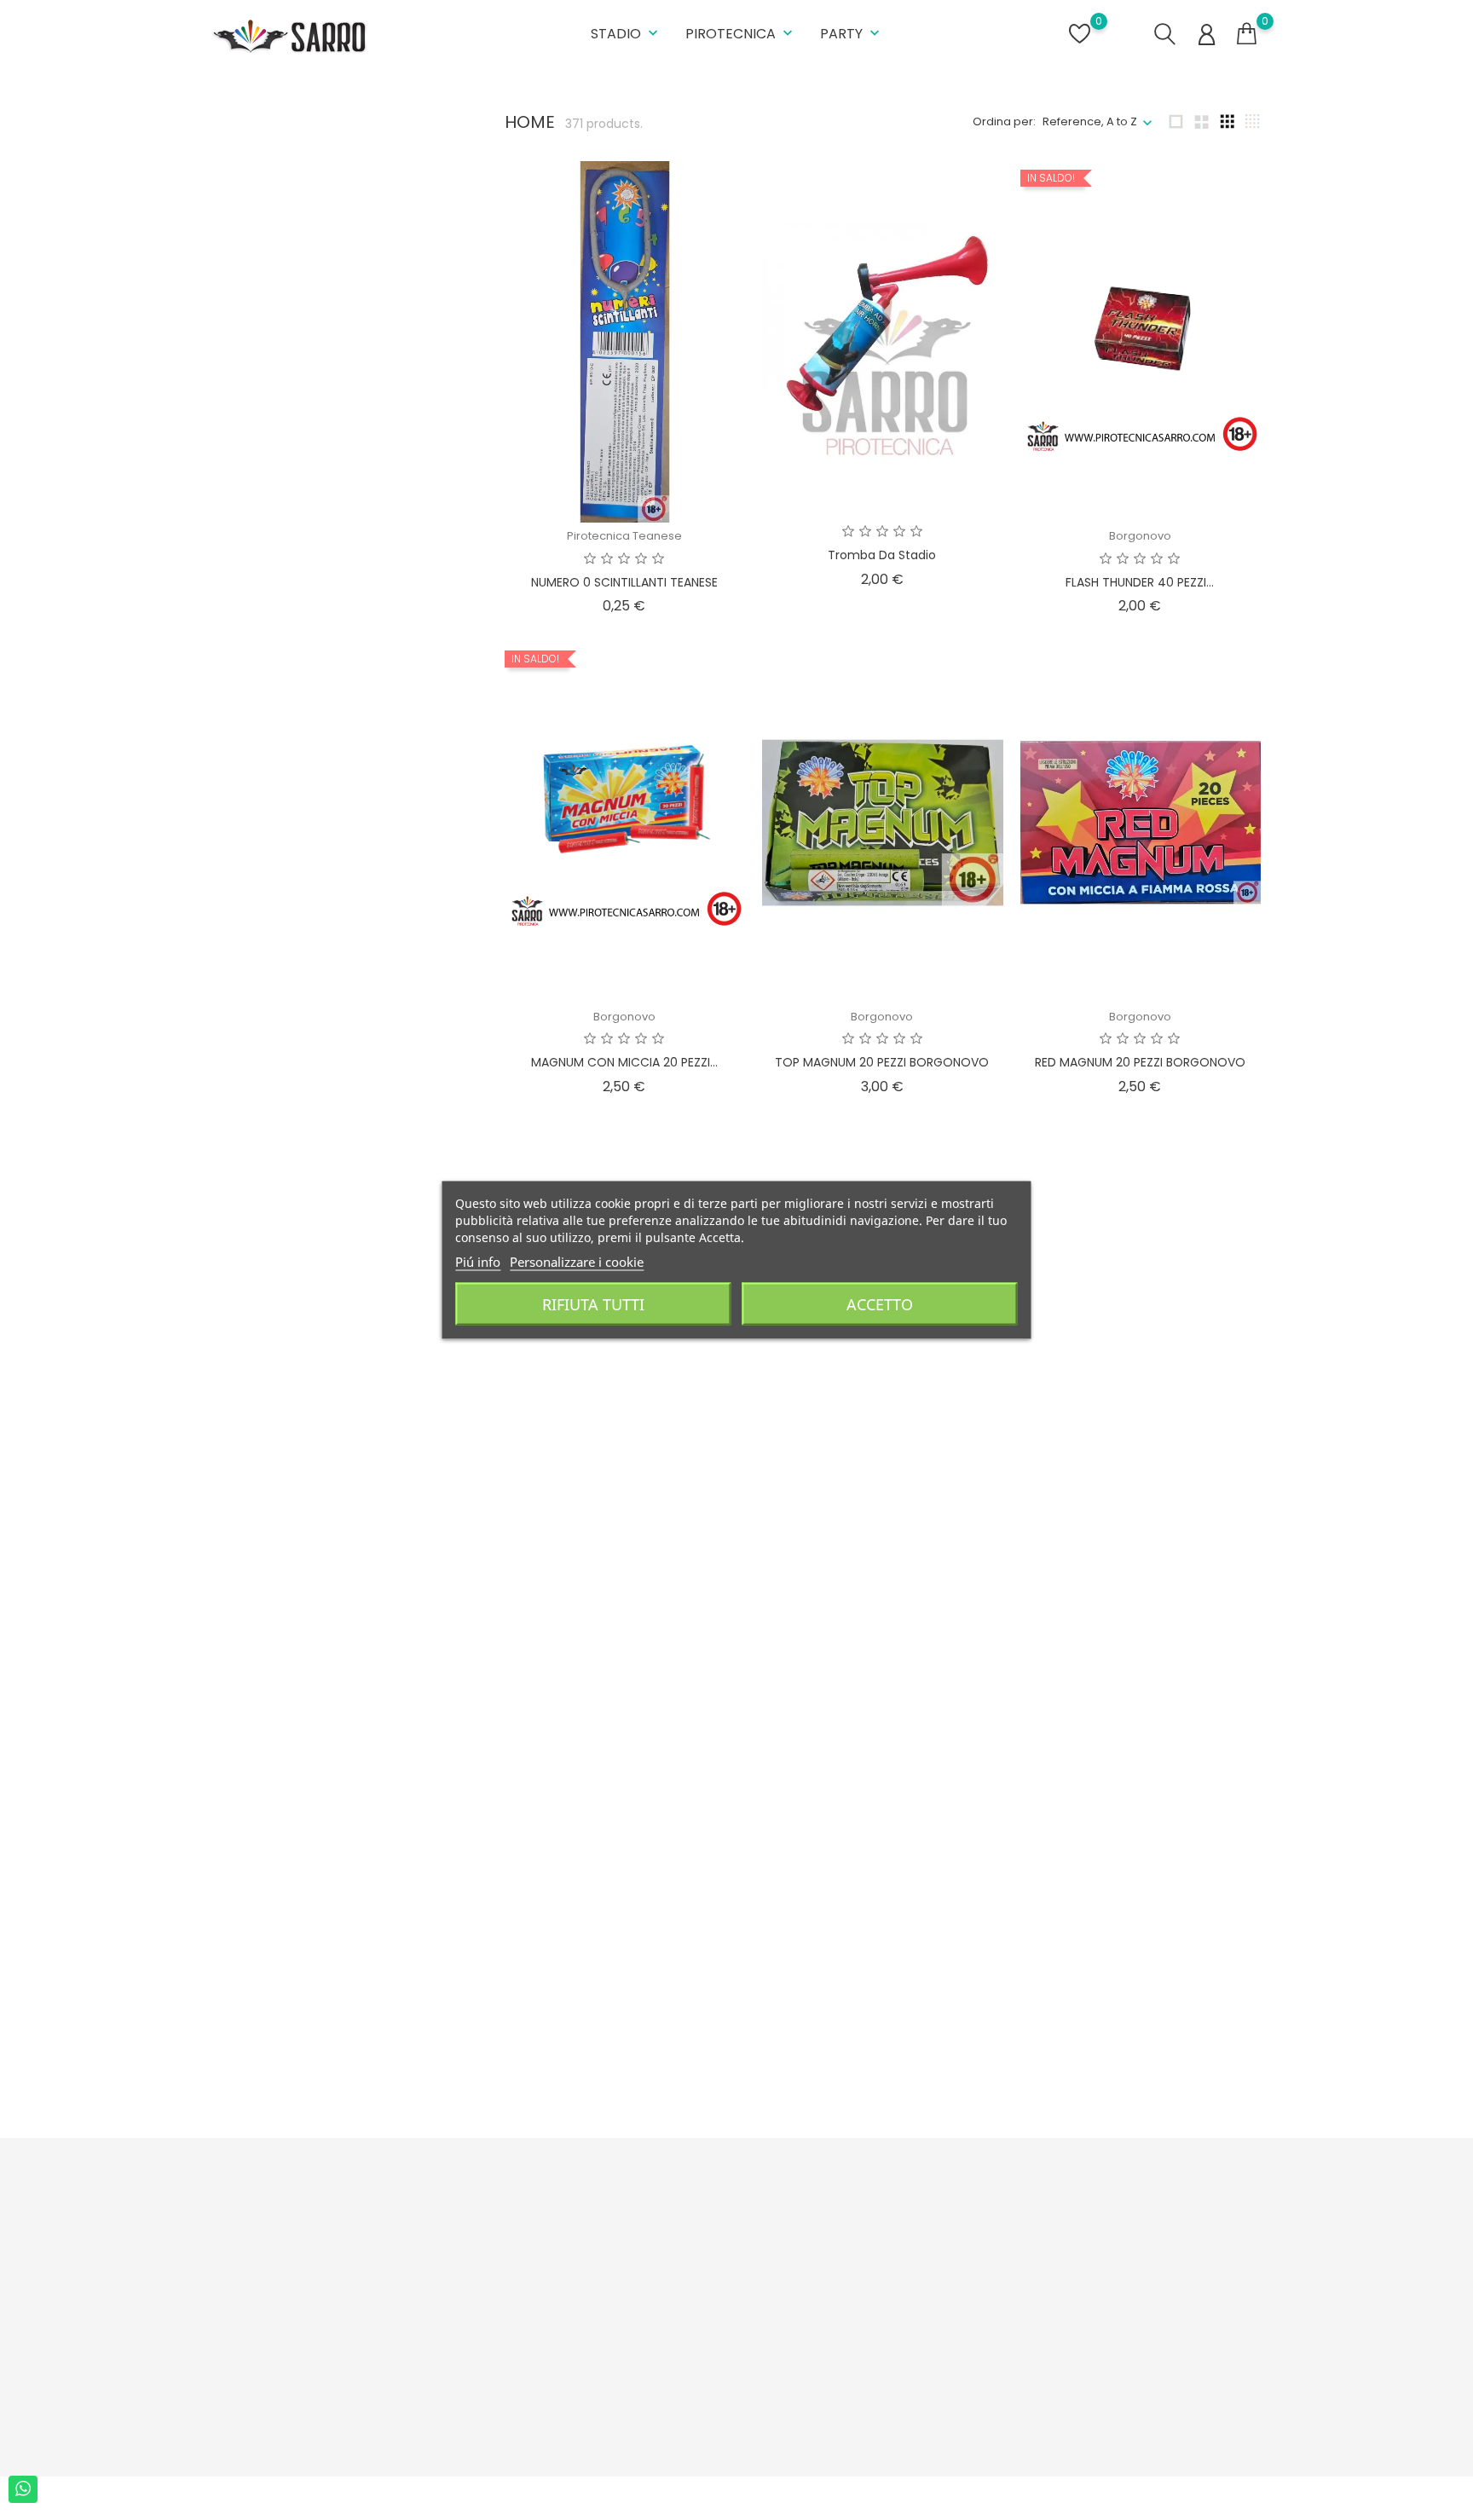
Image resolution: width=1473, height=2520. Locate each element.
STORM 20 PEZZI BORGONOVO (882, 1543)
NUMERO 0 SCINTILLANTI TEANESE (624, 582)
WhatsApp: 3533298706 (289, 2375)
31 (1060, 2110)
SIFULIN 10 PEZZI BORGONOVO (1140, 2024)
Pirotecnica (741, 34)
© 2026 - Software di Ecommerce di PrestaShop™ (341, 2498)
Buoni (851, 2340)
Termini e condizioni (530, 2260)
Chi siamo (503, 2287)
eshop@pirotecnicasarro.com (309, 2401)
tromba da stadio (882, 555)
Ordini (852, 2260)
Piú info (478, 1262)
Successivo (1216, 2110)
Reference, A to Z (1090, 121)
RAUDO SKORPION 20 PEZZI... (624, 1543)
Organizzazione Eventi (537, 2410)
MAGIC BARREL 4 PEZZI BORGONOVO (882, 2024)
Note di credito (876, 2287)
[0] (1247, 34)
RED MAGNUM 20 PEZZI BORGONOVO (1140, 1062)
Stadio (626, 34)
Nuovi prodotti (693, 2260)
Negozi (494, 2437)
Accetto (880, 1304)
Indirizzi (856, 2313)
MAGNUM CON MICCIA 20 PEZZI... (624, 1062)
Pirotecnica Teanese (624, 536)
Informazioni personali (898, 2234)
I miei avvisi (866, 2366)
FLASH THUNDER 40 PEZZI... (1140, 582)
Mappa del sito (516, 2358)
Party (852, 34)
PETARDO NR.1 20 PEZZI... (1140, 1543)
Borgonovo (1140, 536)
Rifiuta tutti (593, 1304)
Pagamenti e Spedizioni (541, 2234)
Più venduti (685, 2287)
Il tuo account (892, 2198)
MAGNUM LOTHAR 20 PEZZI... (624, 2024)
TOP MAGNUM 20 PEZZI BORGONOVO (882, 1062)
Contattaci (504, 2384)
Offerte (674, 2234)
